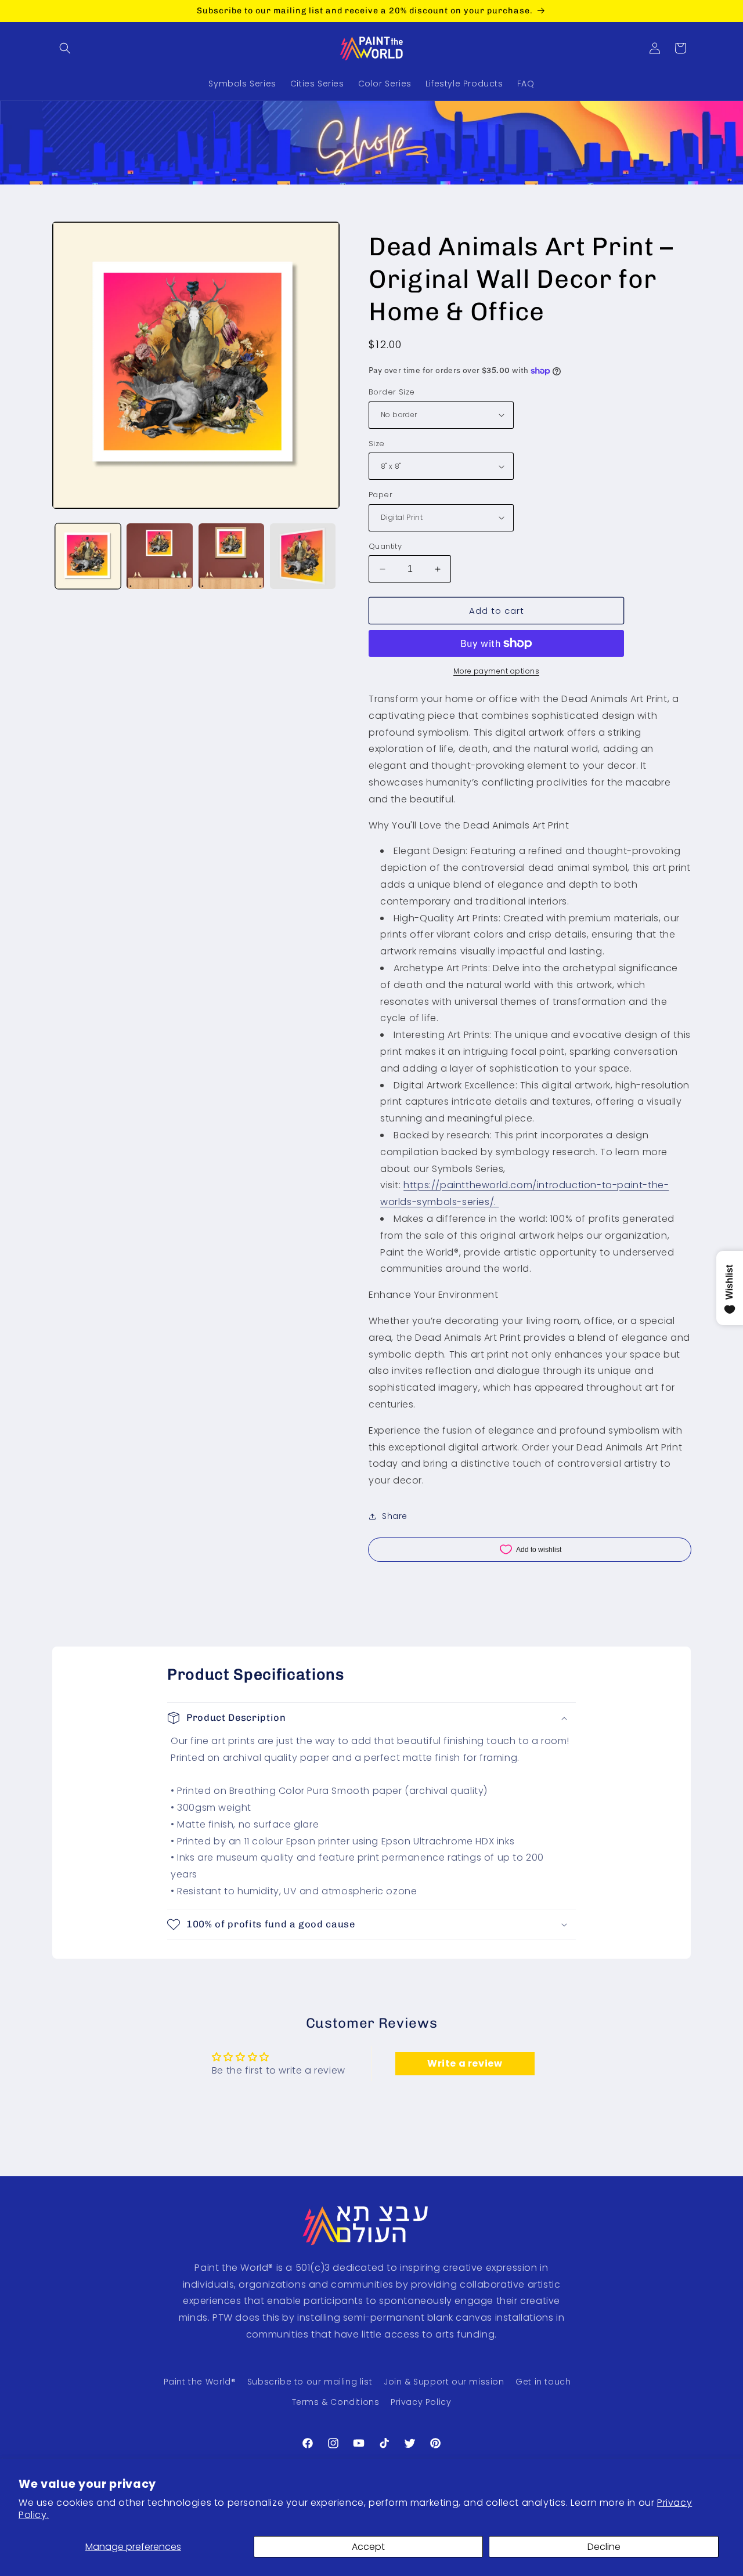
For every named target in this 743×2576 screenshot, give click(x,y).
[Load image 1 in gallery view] (88, 556)
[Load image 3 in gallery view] (231, 556)
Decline (604, 2547)
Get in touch (543, 2382)
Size (377, 444)
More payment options (496, 671)
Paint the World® (200, 2382)
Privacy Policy (421, 2402)
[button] (65, 48)
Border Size (392, 392)
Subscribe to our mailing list (310, 2382)
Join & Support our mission (444, 2382)
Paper (380, 495)
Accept (368, 2547)
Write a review (465, 2063)
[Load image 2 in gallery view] (159, 556)
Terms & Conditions (336, 2402)
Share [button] (395, 1516)
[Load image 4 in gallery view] (303, 556)
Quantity (385, 546)
